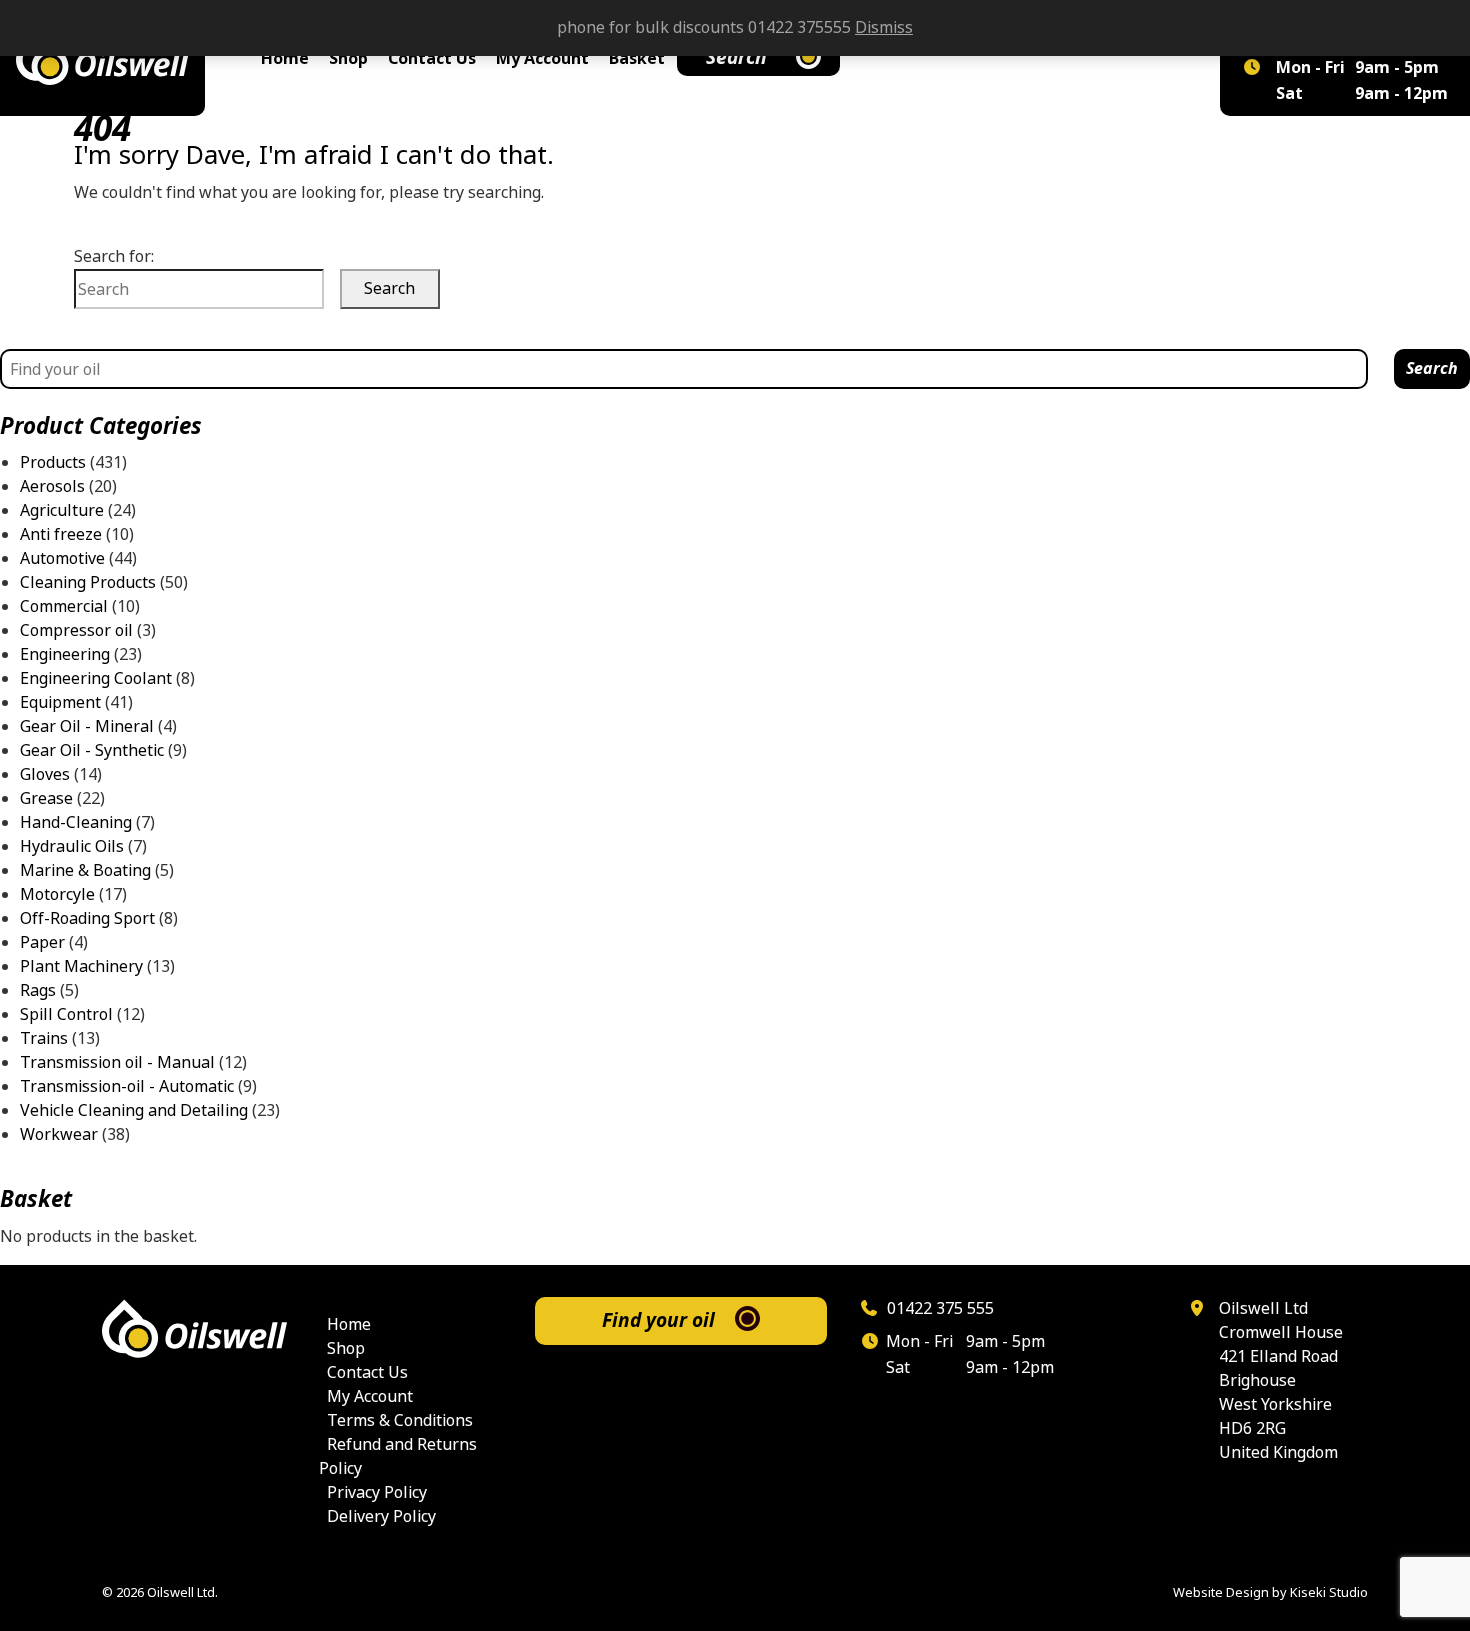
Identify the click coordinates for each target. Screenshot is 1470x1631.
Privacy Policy (377, 1492)
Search (736, 57)
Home (285, 58)
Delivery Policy (381, 1516)
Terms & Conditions (400, 1420)
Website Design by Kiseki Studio (1270, 1592)
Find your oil (658, 1320)
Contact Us (432, 58)
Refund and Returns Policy (398, 1456)
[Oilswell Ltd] (102, 58)
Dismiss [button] (884, 27)
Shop (348, 58)
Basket (637, 58)
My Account (542, 58)
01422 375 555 (938, 1308)
